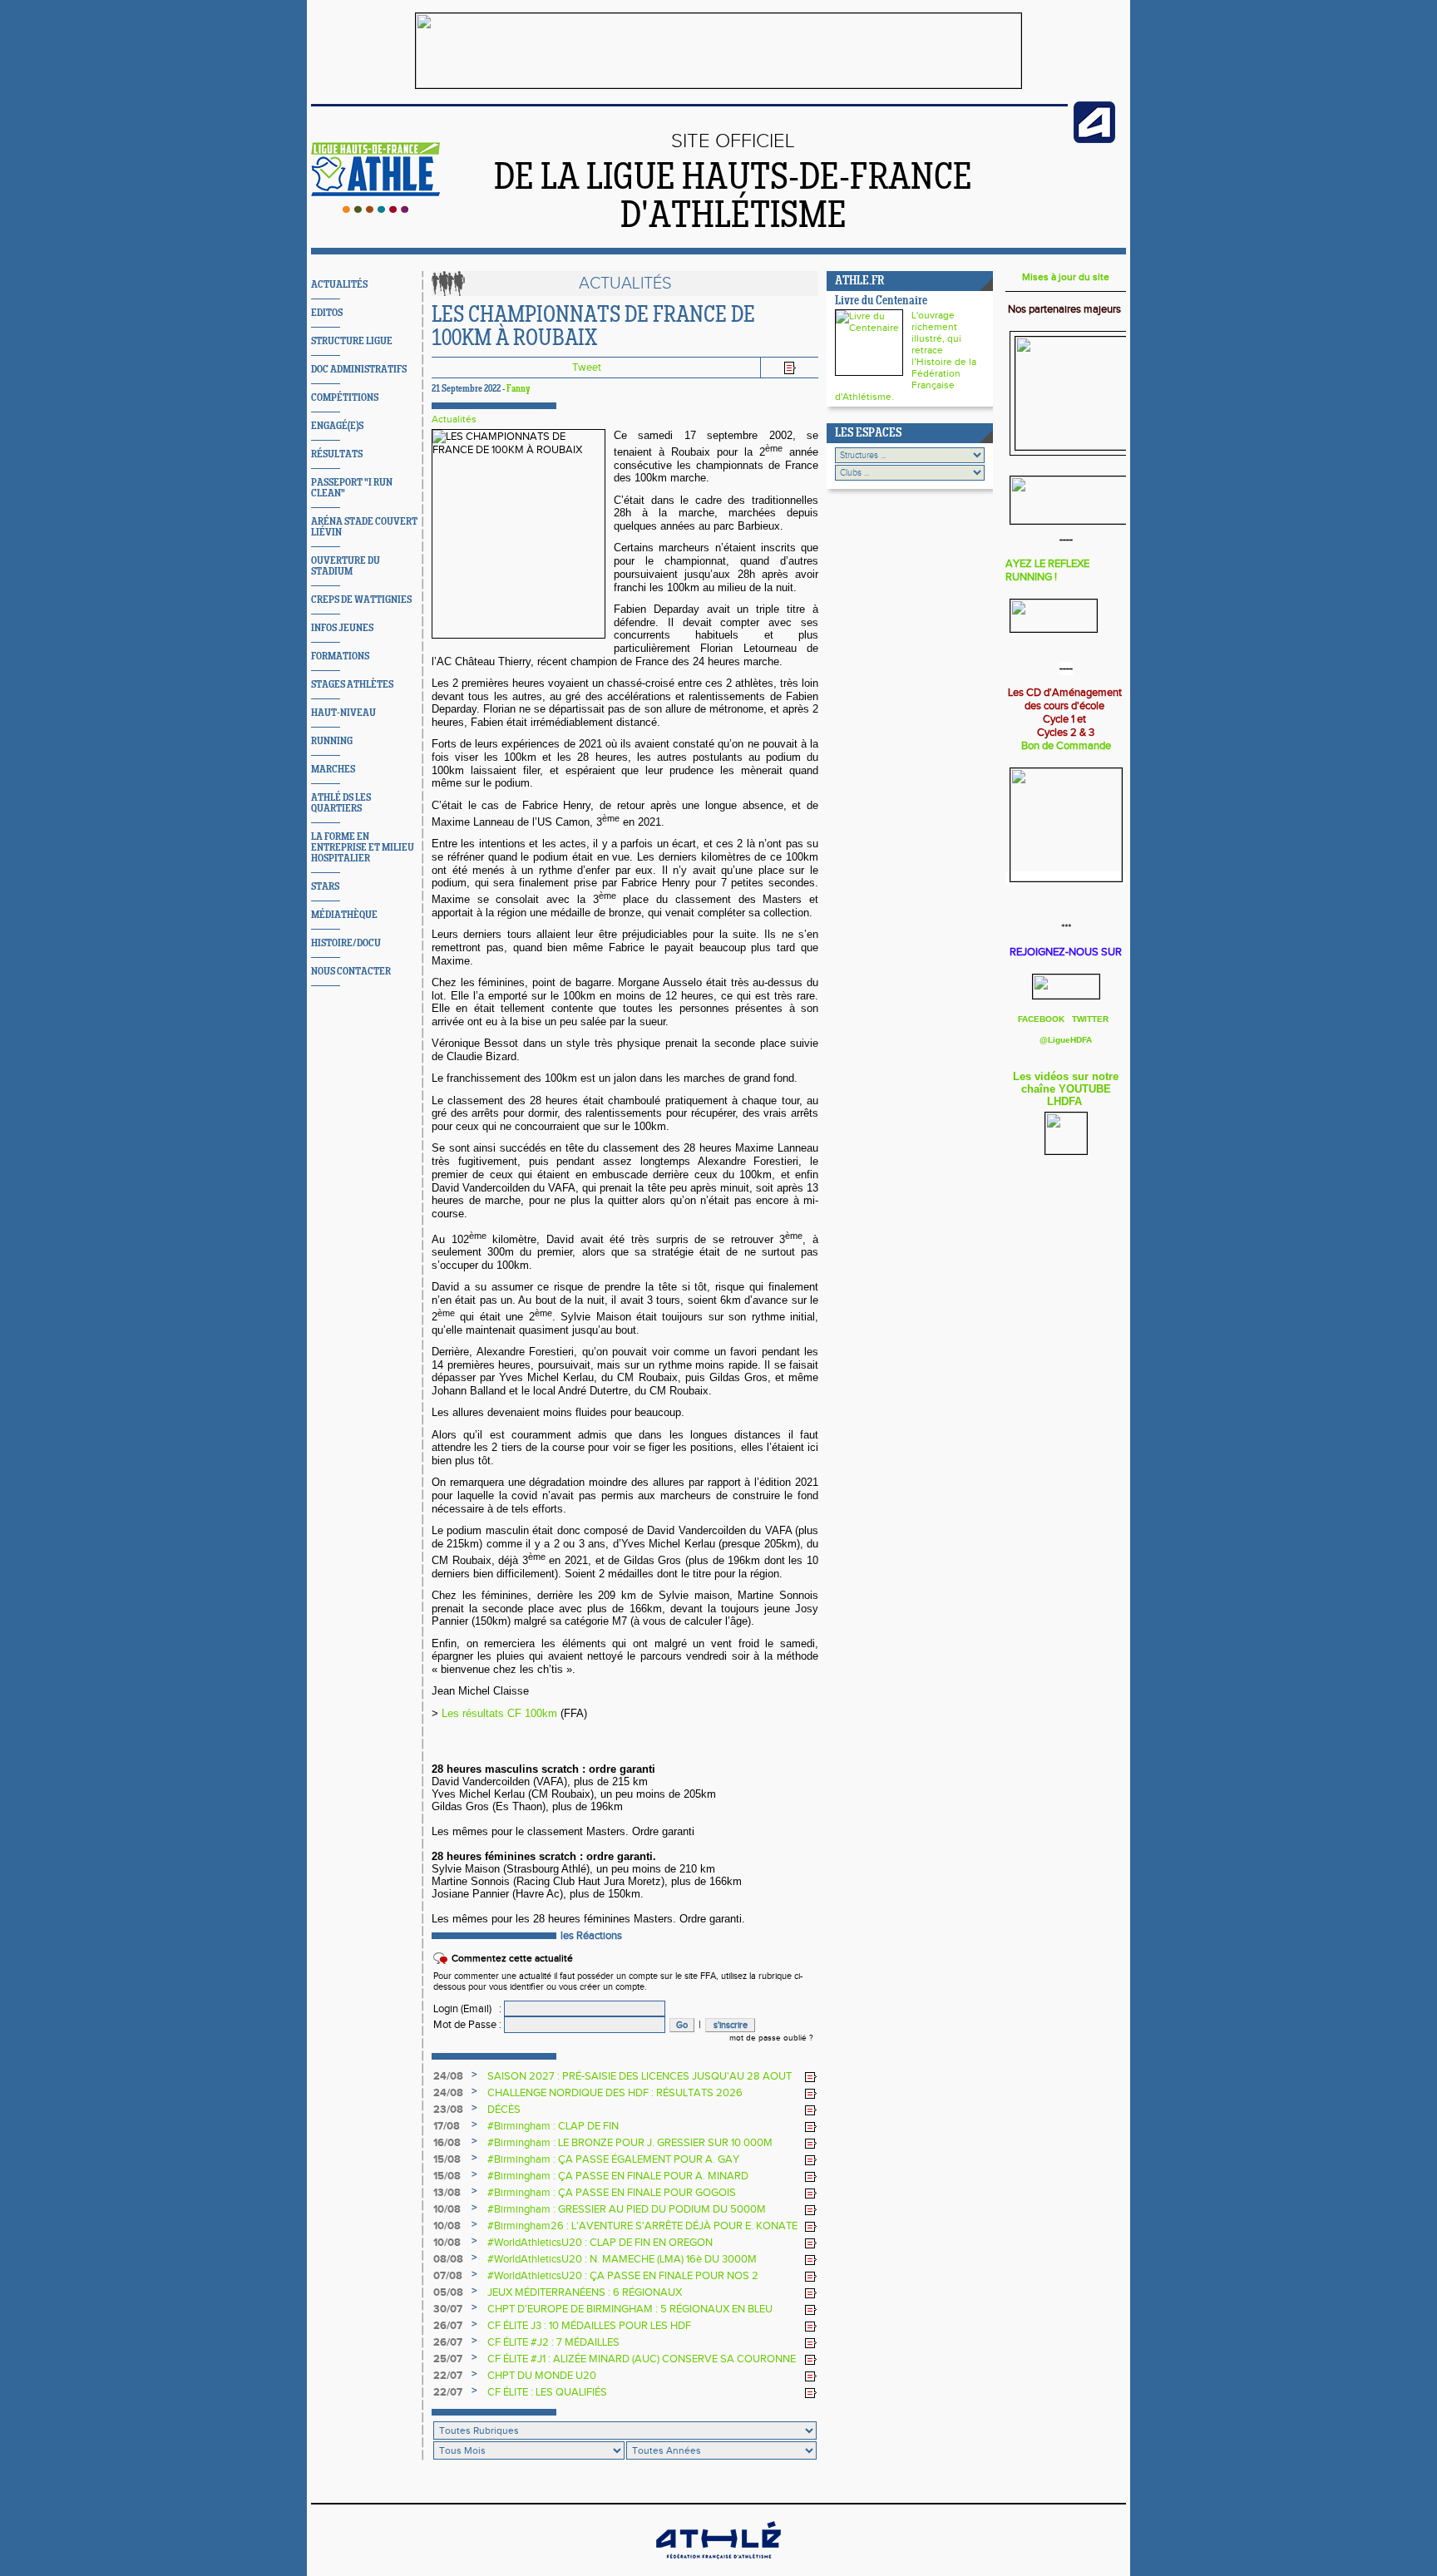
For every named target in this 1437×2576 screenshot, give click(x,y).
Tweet (587, 368)
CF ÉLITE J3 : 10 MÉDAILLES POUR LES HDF (589, 2326)
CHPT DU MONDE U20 (542, 2376)
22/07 (448, 2376)
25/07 (448, 2359)
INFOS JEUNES (342, 628)
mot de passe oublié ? (771, 2038)
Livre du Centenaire (881, 301)
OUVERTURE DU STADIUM (346, 566)
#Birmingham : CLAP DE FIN (553, 2126)
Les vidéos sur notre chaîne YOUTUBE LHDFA (1066, 1089)
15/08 (447, 2159)
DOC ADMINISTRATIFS (359, 370)
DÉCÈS (504, 2110)
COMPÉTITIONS (345, 398)
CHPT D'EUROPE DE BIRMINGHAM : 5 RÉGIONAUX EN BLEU (630, 2309)
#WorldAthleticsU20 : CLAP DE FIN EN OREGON (600, 2243)
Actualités (454, 419)
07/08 (448, 2276)
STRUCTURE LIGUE (352, 341)
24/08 (448, 2076)
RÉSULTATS (337, 454)
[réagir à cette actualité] (811, 2077)
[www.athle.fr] (1094, 140)
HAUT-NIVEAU (343, 713)
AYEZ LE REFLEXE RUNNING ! (1047, 570)
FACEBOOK (1042, 1019)
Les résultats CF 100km (499, 1713)
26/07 (448, 2326)
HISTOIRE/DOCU (346, 943)
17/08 (447, 2126)
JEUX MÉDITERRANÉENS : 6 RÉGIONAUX (585, 2292)
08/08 (448, 2259)
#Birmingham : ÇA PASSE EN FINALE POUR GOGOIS (612, 2193)
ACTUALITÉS (339, 285)
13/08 (447, 2193)
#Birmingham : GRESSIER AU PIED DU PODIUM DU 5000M (627, 2209)
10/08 (447, 2209)
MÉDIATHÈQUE (344, 915)
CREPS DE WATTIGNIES (361, 600)
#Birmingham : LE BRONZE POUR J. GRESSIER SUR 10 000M (630, 2143)
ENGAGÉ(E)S (337, 426)
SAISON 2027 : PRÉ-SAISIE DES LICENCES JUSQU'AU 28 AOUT (639, 2076)
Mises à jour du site (1066, 277)
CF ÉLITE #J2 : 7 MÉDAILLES (553, 2342)
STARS (325, 887)
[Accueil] (375, 210)
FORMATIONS (340, 656)
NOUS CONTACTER (351, 972)
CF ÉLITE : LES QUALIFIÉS (547, 2392)
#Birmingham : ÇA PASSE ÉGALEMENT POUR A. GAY (613, 2159)
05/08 (448, 2292)
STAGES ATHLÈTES (352, 685)
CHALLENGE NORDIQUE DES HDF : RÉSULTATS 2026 (615, 2093)
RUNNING (332, 741)
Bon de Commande (1066, 746)
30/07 (448, 2309)
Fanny (519, 389)
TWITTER (1090, 1019)
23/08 (448, 2110)
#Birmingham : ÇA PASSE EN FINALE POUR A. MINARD (618, 2176)
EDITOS (327, 313)
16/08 (447, 2143)
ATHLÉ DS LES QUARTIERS (341, 803)
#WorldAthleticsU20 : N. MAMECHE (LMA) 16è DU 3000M (622, 2259)
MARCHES (333, 770)
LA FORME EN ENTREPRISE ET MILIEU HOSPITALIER (363, 848)
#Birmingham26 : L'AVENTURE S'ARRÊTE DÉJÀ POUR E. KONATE (642, 2226)
